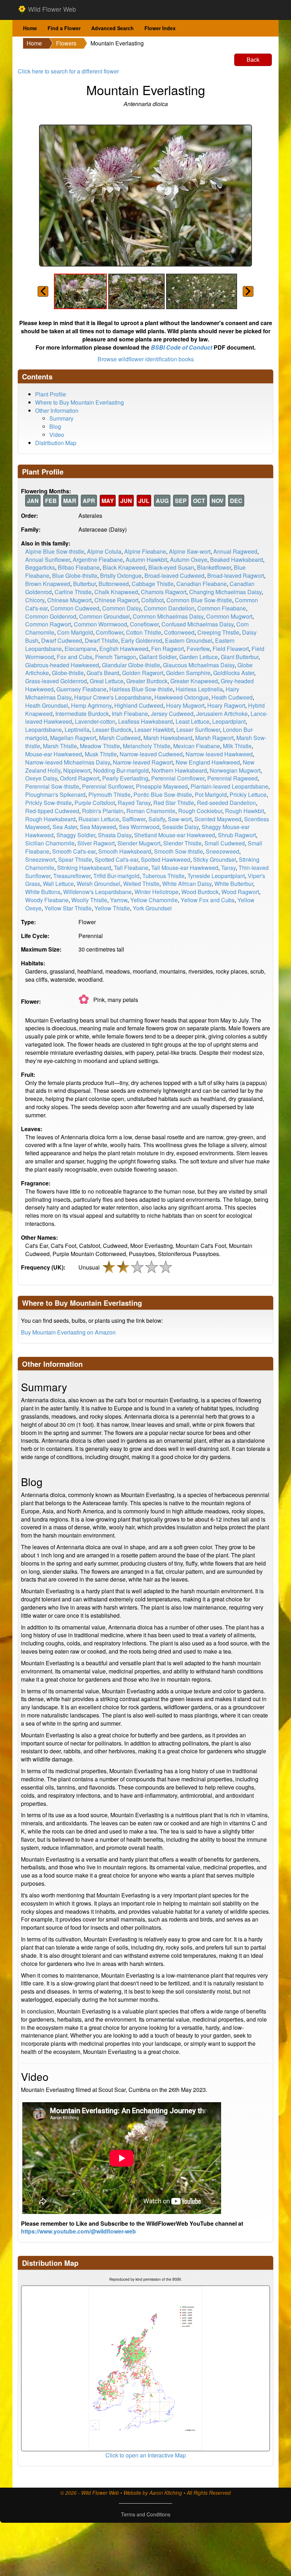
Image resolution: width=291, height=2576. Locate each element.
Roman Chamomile (151, 811)
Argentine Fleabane (98, 560)
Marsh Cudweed (120, 738)
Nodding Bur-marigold (121, 770)
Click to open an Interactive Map (146, 2455)
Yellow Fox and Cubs (208, 900)
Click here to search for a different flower (68, 71)
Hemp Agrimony (91, 705)
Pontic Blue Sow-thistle (163, 794)
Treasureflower (72, 876)
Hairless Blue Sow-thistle (141, 689)
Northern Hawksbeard (179, 770)
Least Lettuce (193, 721)
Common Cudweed (75, 608)
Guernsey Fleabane (81, 689)
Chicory (35, 600)
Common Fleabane (222, 608)
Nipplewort (77, 770)
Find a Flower (64, 28)
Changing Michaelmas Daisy (225, 592)
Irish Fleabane (130, 714)
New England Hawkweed (208, 762)
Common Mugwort (229, 616)
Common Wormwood (100, 624)
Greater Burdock (147, 681)
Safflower (134, 819)
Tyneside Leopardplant (216, 876)
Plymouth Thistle (109, 794)
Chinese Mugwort (69, 600)
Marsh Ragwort (214, 738)
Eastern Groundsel (189, 640)
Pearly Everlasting (125, 778)
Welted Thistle (141, 884)
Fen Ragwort (168, 649)
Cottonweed (179, 632)
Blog (55, 426)
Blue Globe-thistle (75, 576)
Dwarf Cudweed (62, 640)
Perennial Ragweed (232, 778)
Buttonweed (114, 584)
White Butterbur (234, 884)
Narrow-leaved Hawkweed (219, 754)
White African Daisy (187, 884)
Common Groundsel (105, 616)
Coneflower (144, 624)
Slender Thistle (182, 843)
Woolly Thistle (89, 900)
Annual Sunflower (48, 560)
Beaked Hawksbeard (237, 560)
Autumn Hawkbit (146, 560)
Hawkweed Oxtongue (182, 697)
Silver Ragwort (96, 843)
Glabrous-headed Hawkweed (62, 665)
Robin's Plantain (103, 811)
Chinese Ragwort (116, 600)
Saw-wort (180, 819)
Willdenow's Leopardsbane (97, 892)
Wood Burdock (200, 892)
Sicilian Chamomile (50, 843)
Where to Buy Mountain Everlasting (79, 402)
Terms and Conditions (146, 2514)
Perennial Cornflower (178, 778)
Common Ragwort (48, 624)
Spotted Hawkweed (166, 859)
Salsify (157, 819)
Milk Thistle (237, 746)
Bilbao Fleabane (79, 567)
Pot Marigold (211, 794)
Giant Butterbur (240, 657)
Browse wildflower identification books (146, 359)
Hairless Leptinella (199, 689)
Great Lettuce (107, 681)
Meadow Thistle (100, 746)
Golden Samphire (188, 673)
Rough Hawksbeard (50, 819)
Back (253, 59)
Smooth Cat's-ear (74, 851)
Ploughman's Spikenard (55, 794)
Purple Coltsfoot (95, 803)
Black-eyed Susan (171, 567)
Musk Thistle (101, 754)
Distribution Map (56, 443)
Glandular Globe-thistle (131, 665)
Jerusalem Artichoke (222, 714)
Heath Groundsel (47, 705)
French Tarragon (116, 657)
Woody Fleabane (47, 900)
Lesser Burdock (112, 730)
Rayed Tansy (134, 803)
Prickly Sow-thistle (48, 803)
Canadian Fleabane (202, 584)
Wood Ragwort (240, 892)
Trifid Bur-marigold (116, 876)
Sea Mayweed (98, 827)
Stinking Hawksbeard (84, 868)
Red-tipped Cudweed (52, 811)
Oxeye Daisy (41, 778)
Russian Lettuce (99, 819)
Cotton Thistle (144, 632)
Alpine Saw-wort (190, 551)
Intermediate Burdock (82, 714)
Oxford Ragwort (80, 778)
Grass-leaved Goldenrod (56, 681)
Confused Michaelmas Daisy (197, 624)
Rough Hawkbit (245, 811)
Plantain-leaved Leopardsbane (229, 786)
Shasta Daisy (115, 835)
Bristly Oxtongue (121, 576)
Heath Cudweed (232, 697)
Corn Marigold (75, 632)
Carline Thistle (73, 592)
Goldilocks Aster (234, 673)
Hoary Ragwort (226, 705)
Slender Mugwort (139, 843)
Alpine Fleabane (145, 551)
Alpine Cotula (104, 551)
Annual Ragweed (235, 551)
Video (57, 435)
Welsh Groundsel (98, 884)
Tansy (228, 868)
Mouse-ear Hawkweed (54, 754)
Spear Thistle (75, 859)
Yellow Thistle (112, 908)
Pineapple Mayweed (162, 786)
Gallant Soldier (158, 657)
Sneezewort (40, 859)
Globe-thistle (68, 673)
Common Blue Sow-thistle (199, 600)
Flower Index (160, 28)
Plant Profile (51, 394)
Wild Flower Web (51, 9)
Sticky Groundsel (215, 859)
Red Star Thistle (174, 803)
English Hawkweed (124, 649)
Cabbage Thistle (153, 584)
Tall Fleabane (131, 868)
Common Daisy (122, 608)
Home (30, 28)
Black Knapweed (124, 567)
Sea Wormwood (139, 827)
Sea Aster (65, 827)
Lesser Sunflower (198, 730)
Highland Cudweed (139, 705)
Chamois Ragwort (164, 592)
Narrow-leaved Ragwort (143, 762)
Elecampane (81, 649)
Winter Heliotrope (157, 892)
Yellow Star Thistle (68, 908)
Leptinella (77, 730)
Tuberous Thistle (163, 876)
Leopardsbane (43, 730)
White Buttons (43, 892)
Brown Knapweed (48, 584)
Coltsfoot (152, 600)
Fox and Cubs (75, 657)
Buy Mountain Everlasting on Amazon (68, 1332)
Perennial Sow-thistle (52, 786)
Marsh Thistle (60, 746)
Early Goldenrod (142, 640)
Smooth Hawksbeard (125, 851)
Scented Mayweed (218, 819)
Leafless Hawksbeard (145, 721)
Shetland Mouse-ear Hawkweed (175, 835)
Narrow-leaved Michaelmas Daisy (68, 762)
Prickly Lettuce (248, 794)
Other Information (57, 410)
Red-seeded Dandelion (226, 803)
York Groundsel (152, 908)
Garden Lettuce (199, 657)
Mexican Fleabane (197, 746)
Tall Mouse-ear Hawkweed (185, 868)
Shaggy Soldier (76, 835)
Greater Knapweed (194, 681)
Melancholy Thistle (147, 746)
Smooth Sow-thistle (179, 851)
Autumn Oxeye (189, 560)
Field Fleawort (231, 649)
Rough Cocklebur (200, 811)
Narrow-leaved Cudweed (151, 754)
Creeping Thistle (218, 632)
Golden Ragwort (143, 673)
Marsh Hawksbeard (168, 738)
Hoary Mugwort (185, 705)
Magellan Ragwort (73, 738)
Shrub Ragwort (237, 835)
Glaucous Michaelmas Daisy (199, 665)
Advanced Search (112, 28)
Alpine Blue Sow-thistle (55, 551)
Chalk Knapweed (116, 592)
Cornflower (109, 632)
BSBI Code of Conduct (182, 347)
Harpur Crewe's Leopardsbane (113, 697)
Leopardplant (229, 721)
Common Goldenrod (51, 616)
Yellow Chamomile (154, 900)
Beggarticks (40, 567)
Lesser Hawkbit (154, 730)
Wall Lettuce (58, 884)
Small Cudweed (225, 843)
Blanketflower (214, 567)
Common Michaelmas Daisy (168, 616)
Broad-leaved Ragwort (236, 576)
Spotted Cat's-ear (116, 859)
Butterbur (84, 584)
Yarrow (119, 900)
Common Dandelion (169, 608)
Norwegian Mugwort (235, 770)
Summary (61, 418)
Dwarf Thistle (101, 640)
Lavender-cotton (95, 721)
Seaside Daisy (180, 827)
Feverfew (198, 649)
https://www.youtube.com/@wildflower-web (78, 2231)
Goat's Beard (103, 673)
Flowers (66, 43)
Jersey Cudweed (172, 714)
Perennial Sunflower (108, 786)
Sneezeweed (223, 851)
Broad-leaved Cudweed (174, 576)
